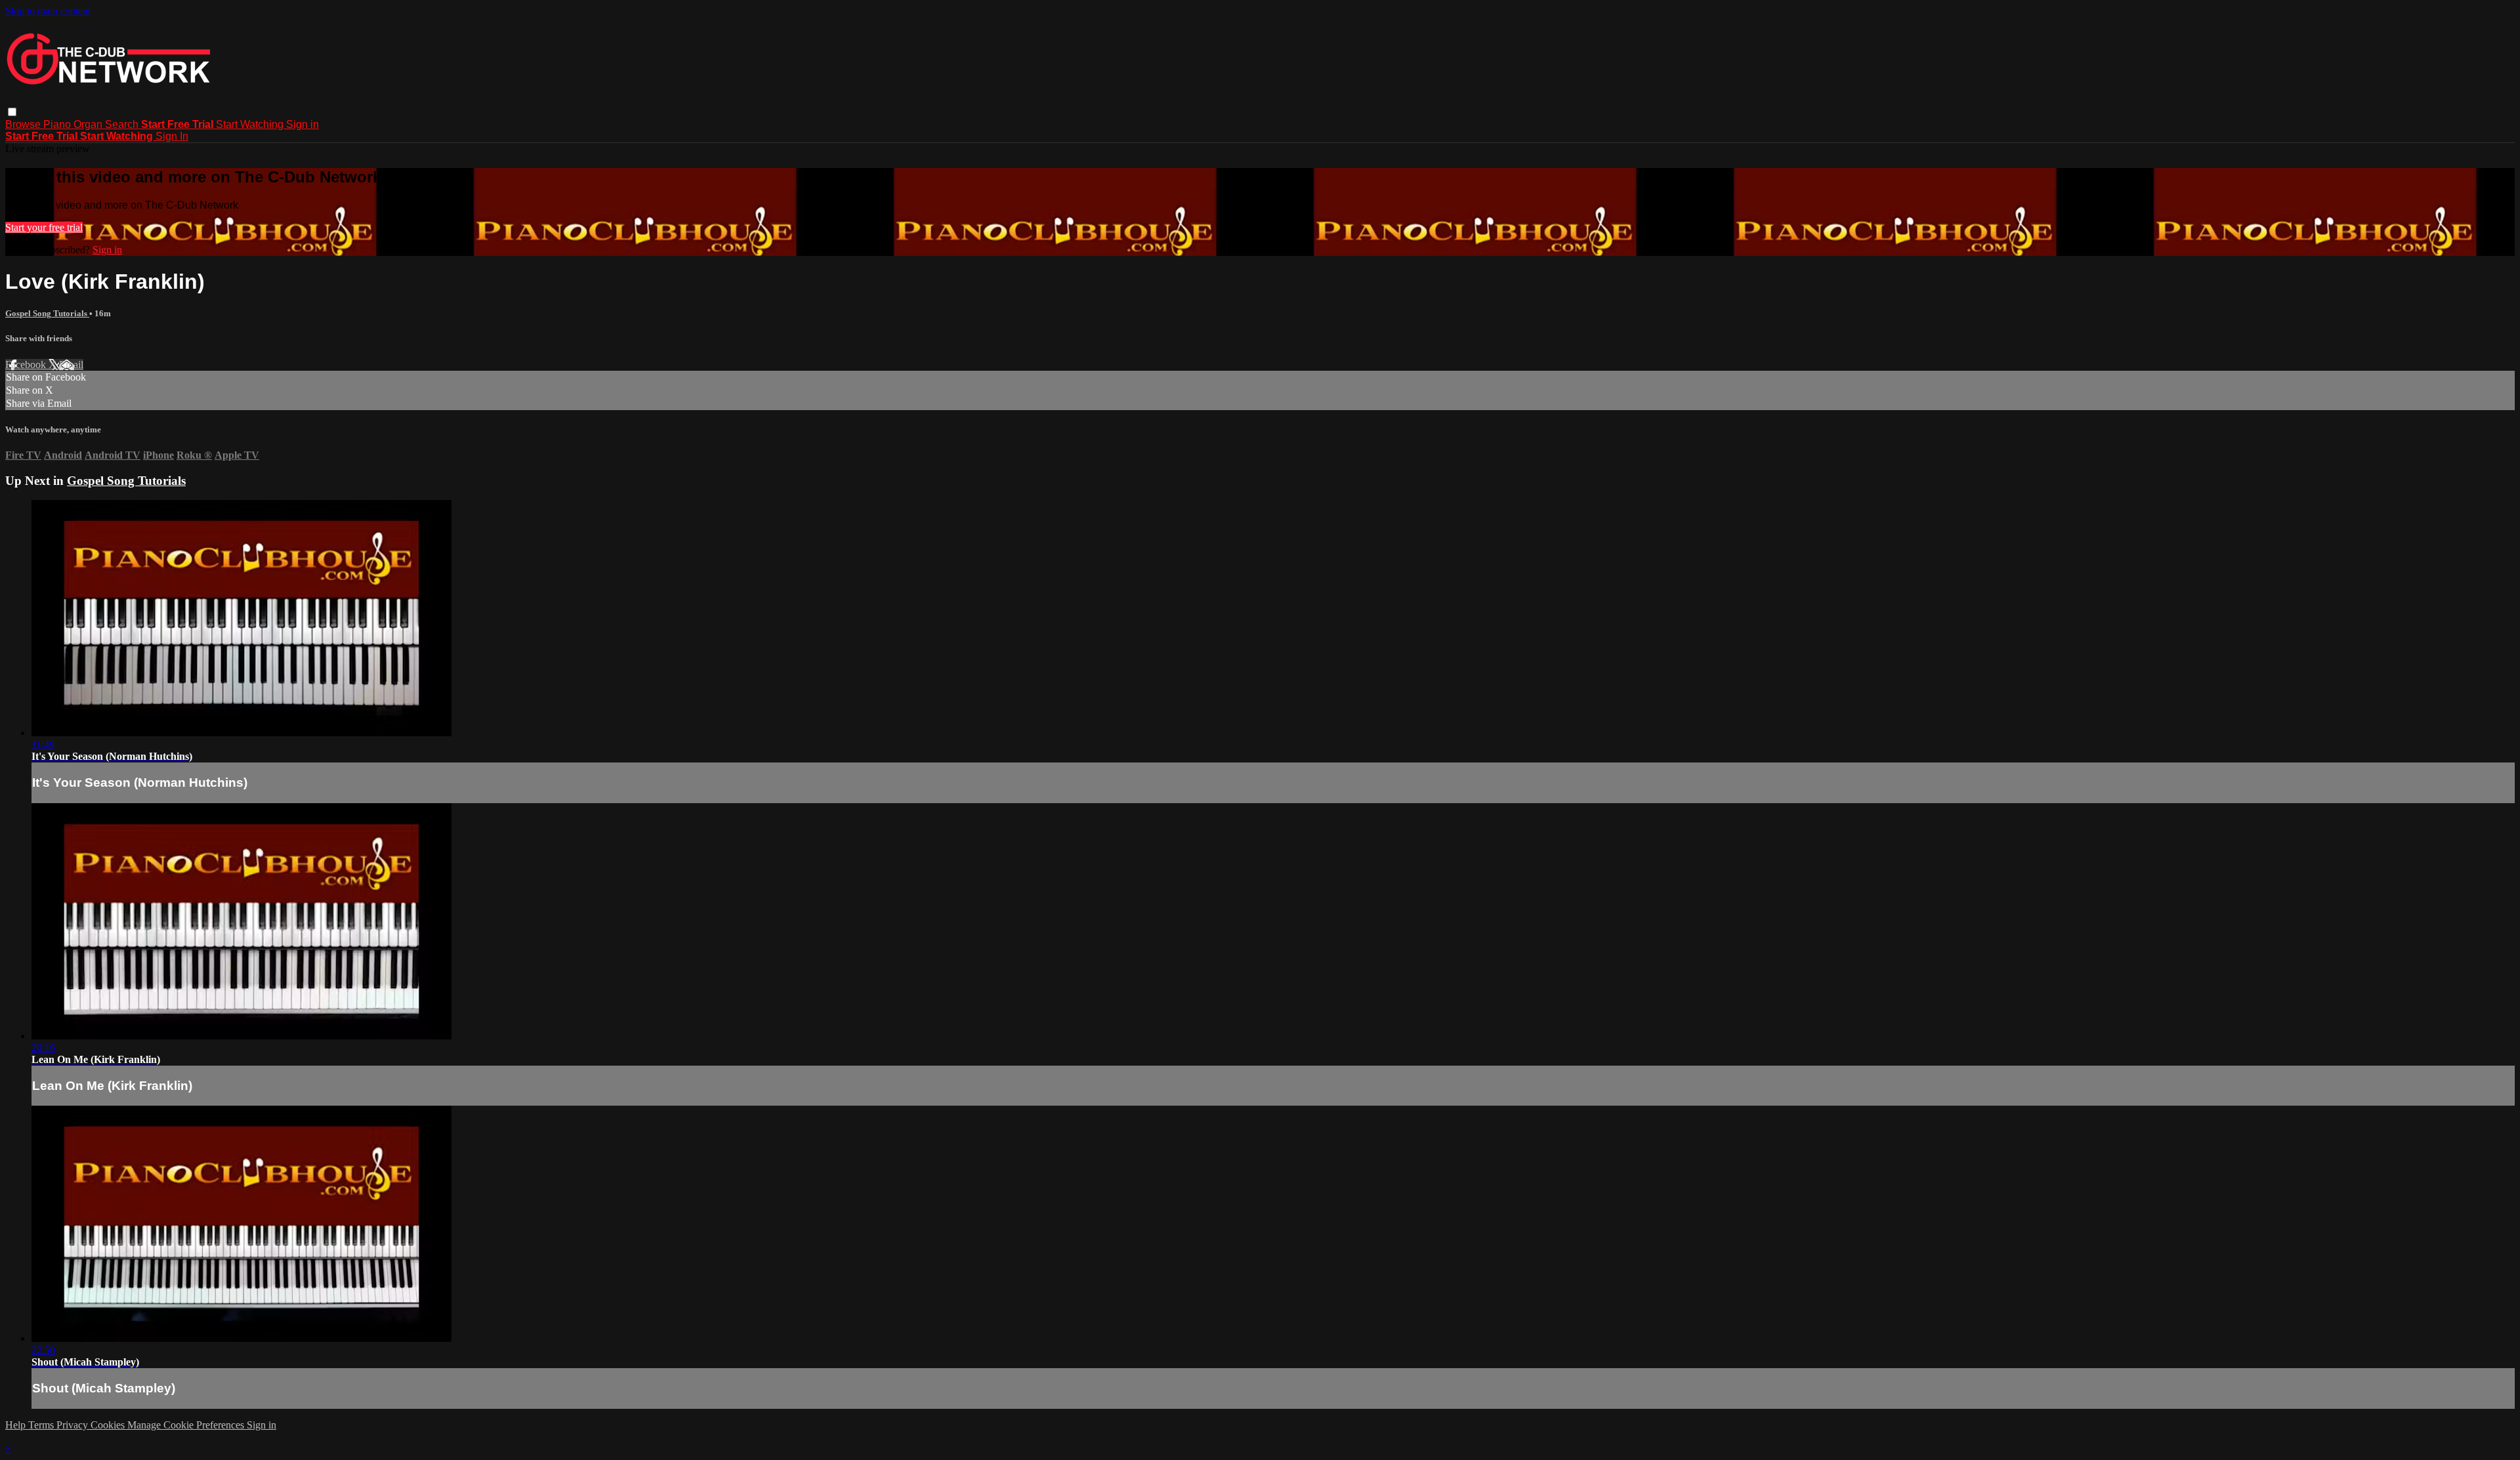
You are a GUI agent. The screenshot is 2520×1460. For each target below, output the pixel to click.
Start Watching (251, 124)
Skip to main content (48, 11)
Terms (42, 1425)
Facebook (27, 365)
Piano (58, 124)
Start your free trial (44, 227)
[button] (12, 112)
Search (123, 124)
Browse (24, 124)
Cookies (109, 1425)
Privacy (73, 1425)
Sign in (303, 124)
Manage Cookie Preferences (187, 1425)
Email (71, 365)
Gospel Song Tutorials (47, 313)
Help (17, 1425)
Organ (89, 124)
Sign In (172, 136)
